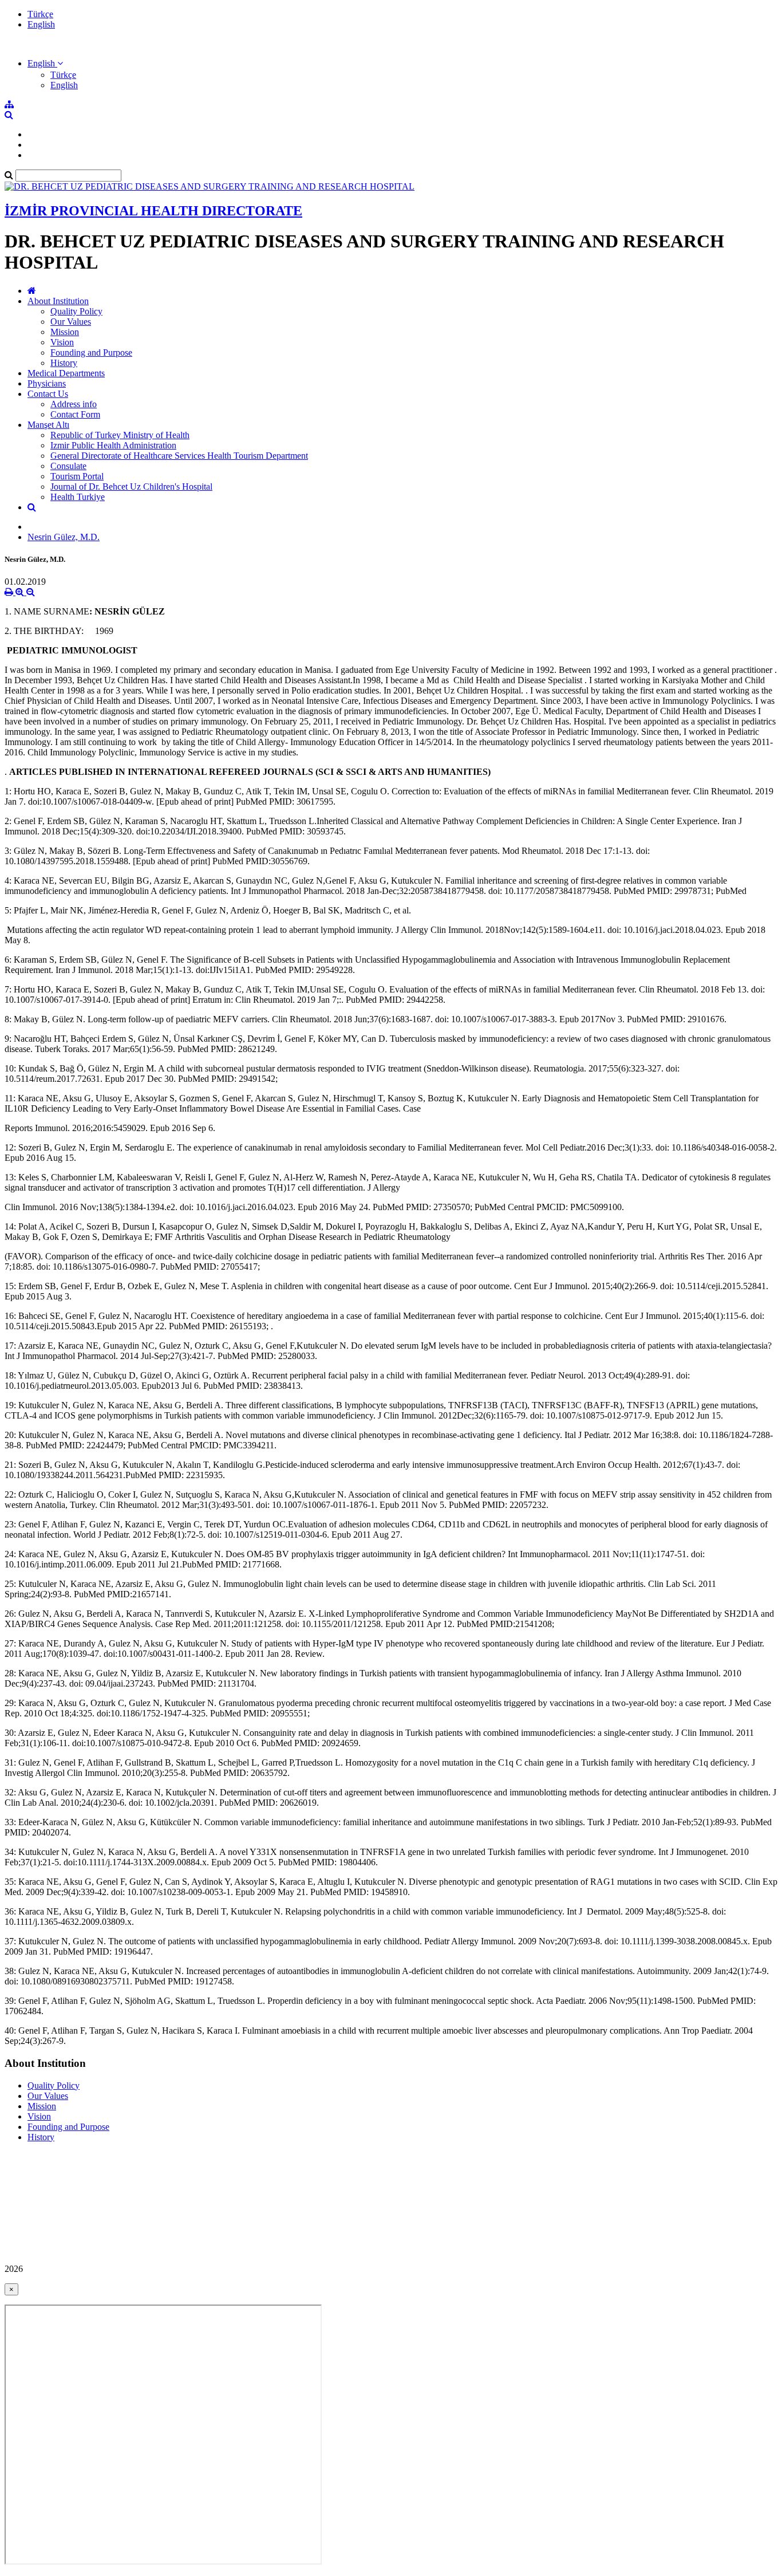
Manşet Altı (48, 425)
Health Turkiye (78, 497)
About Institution (58, 301)
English (41, 24)
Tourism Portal (77, 476)
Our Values (71, 322)
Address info (74, 404)
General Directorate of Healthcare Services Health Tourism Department (179, 456)
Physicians (47, 383)
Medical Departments (66, 373)
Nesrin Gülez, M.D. (64, 537)
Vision (62, 342)
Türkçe (40, 14)
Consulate (68, 466)
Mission (65, 332)
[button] (45, 63)
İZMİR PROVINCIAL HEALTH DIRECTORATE (153, 211)
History (64, 363)
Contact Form (75, 414)
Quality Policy (76, 311)
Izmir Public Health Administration (113, 445)
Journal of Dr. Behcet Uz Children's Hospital (131, 487)
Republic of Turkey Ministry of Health (120, 435)
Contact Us (48, 394)
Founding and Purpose (91, 352)
